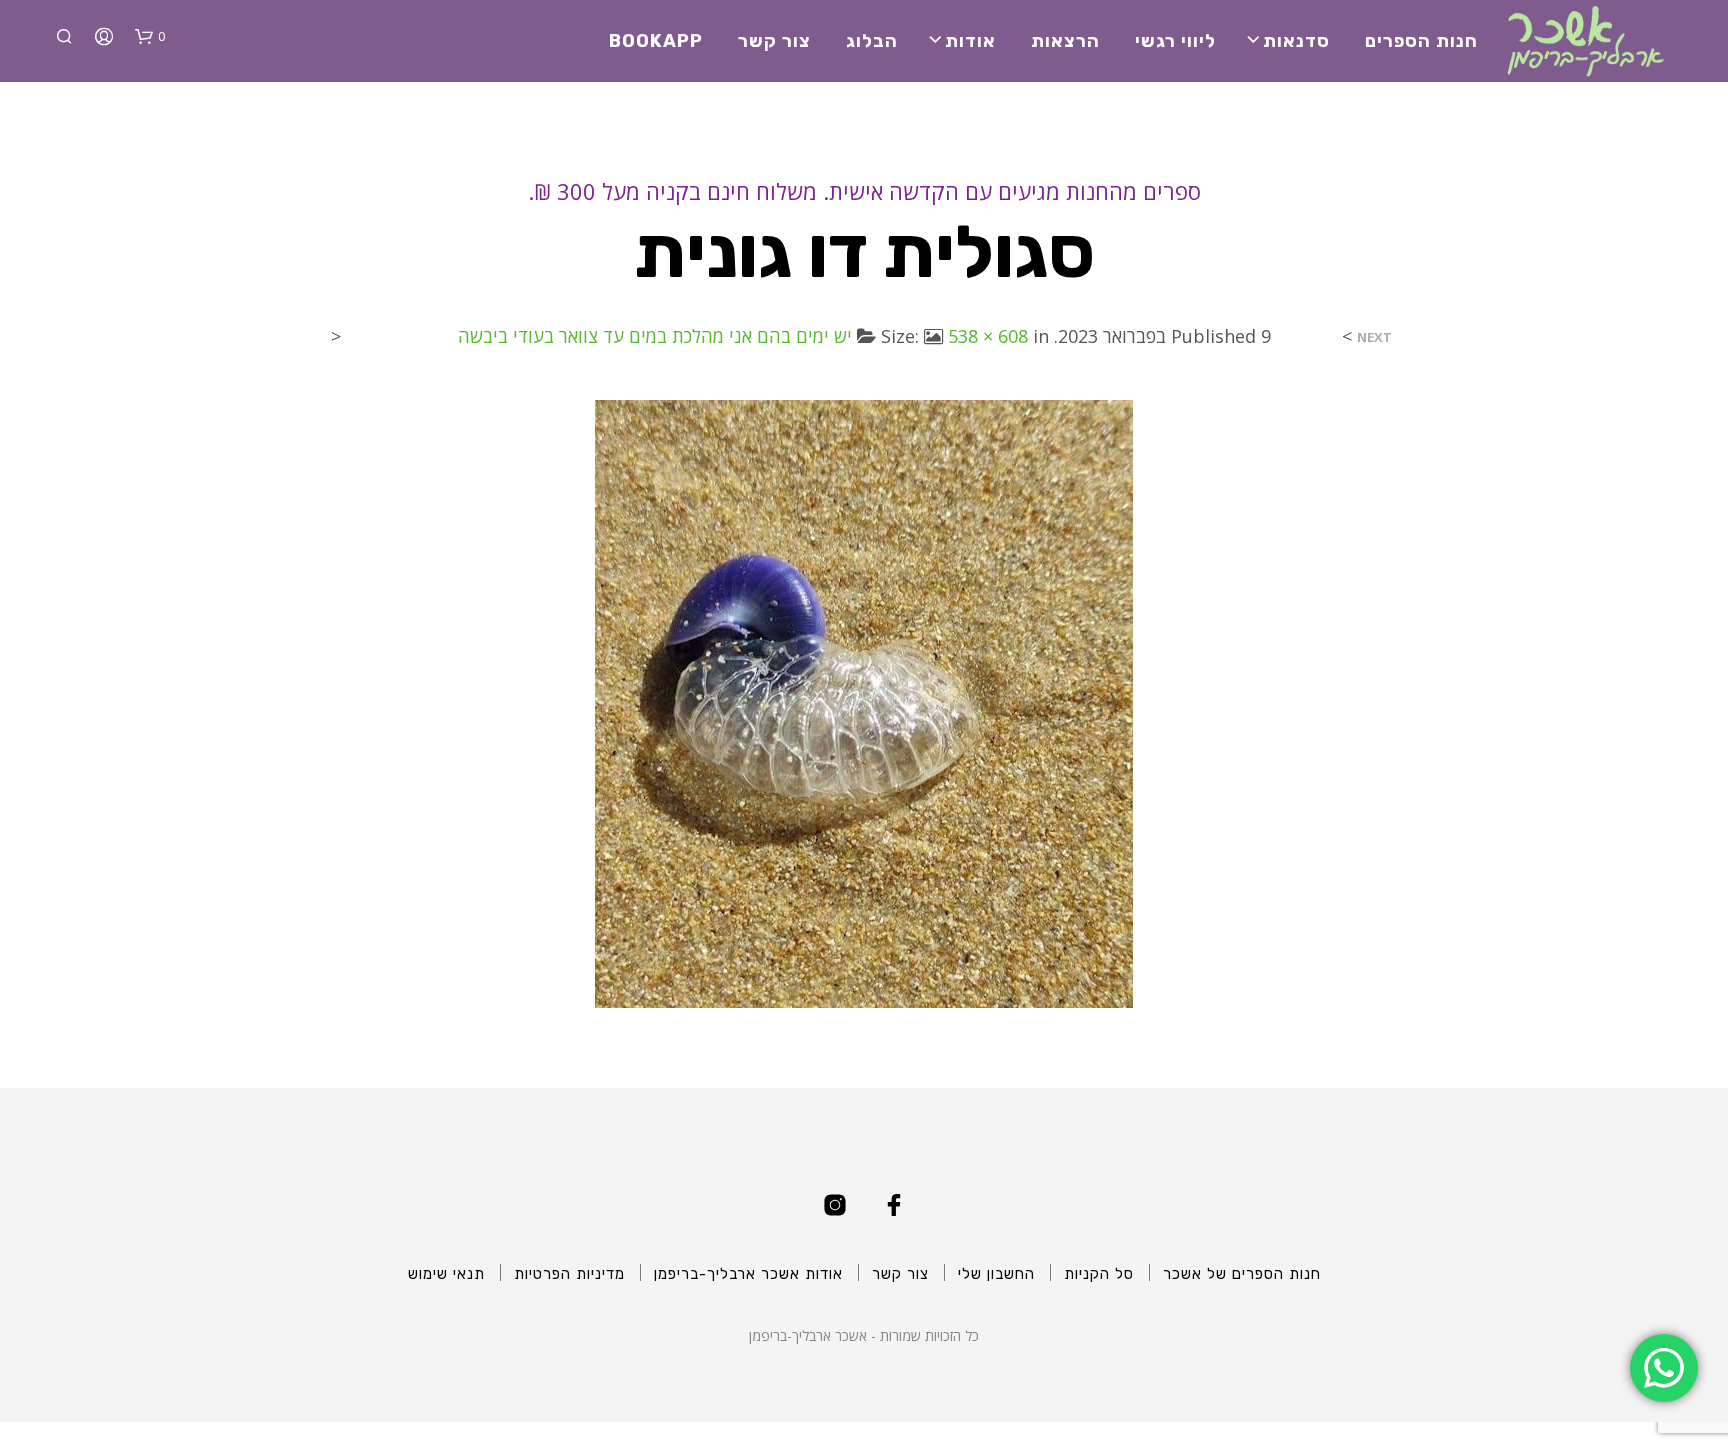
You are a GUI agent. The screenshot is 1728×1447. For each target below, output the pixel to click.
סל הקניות (1099, 1274)
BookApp (656, 41)
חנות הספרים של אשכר (1242, 1274)
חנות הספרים (1421, 41)
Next (1374, 337)
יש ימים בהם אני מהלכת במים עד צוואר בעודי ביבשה (655, 336)
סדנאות (1296, 41)
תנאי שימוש (446, 1274)
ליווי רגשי (1175, 41)
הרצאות (1065, 41)
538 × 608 (988, 336)
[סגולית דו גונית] (864, 702)
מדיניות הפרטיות (569, 1274)
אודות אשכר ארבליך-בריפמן (748, 1274)
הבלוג (872, 41)
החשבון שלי (996, 1274)
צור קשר (774, 41)
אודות (970, 41)
